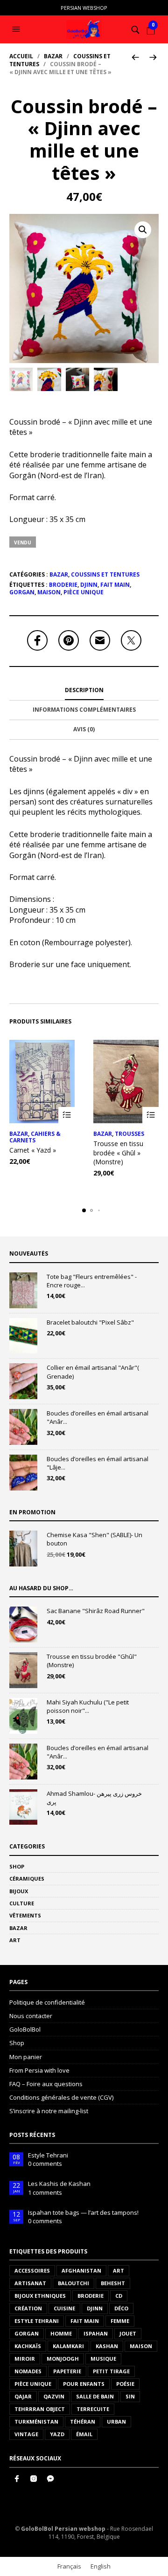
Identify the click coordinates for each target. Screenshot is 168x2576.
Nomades (28, 2371)
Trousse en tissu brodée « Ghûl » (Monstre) (118, 1153)
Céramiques (27, 1879)
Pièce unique (84, 592)
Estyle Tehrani (48, 2155)
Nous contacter (31, 2016)
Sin (130, 2396)
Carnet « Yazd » (33, 1150)
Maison (49, 592)
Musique (103, 2359)
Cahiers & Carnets (35, 1137)
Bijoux (19, 1891)
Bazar (53, 56)
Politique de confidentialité (47, 2002)
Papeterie (67, 2371)
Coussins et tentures (105, 574)
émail (84, 2434)
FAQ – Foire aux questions (46, 2084)
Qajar (23, 2396)
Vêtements (25, 1915)
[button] (17, 29)
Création (28, 2308)
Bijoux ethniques (40, 2296)
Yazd (57, 2434)
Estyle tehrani (37, 2321)
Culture (22, 1903)
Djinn (89, 585)
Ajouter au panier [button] (66, 1115)
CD (119, 2296)
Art (15, 1940)
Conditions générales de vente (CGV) (61, 2097)
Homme (61, 2333)
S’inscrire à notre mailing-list (49, 2111)
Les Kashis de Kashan (59, 2184)
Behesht (113, 2283)
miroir (25, 2359)
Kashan (107, 2346)
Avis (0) (84, 729)
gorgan (22, 592)
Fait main (115, 585)
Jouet (128, 2333)
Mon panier (26, 2057)
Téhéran (83, 2421)
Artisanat (30, 2283)
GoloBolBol (25, 2029)
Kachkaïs (28, 2346)
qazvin (54, 2396)
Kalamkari (68, 2346)
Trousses (129, 1134)
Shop (17, 1866)
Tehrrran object (40, 2409)
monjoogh (63, 2359)
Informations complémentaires (84, 710)
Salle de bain (95, 2396)
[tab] (84, 691)
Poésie (125, 2384)
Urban (116, 2421)
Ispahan (96, 2333)
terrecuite (93, 2409)
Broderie (63, 585)
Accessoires (32, 2270)
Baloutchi (73, 2283)
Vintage (26, 2434)
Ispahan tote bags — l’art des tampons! (83, 2212)
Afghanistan (81, 2270)
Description (84, 690)
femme (120, 2321)
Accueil (21, 56)
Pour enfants (84, 2384)
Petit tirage (111, 2371)
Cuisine (64, 2308)
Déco (121, 2308)
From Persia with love (39, 2070)
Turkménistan (36, 2421)
